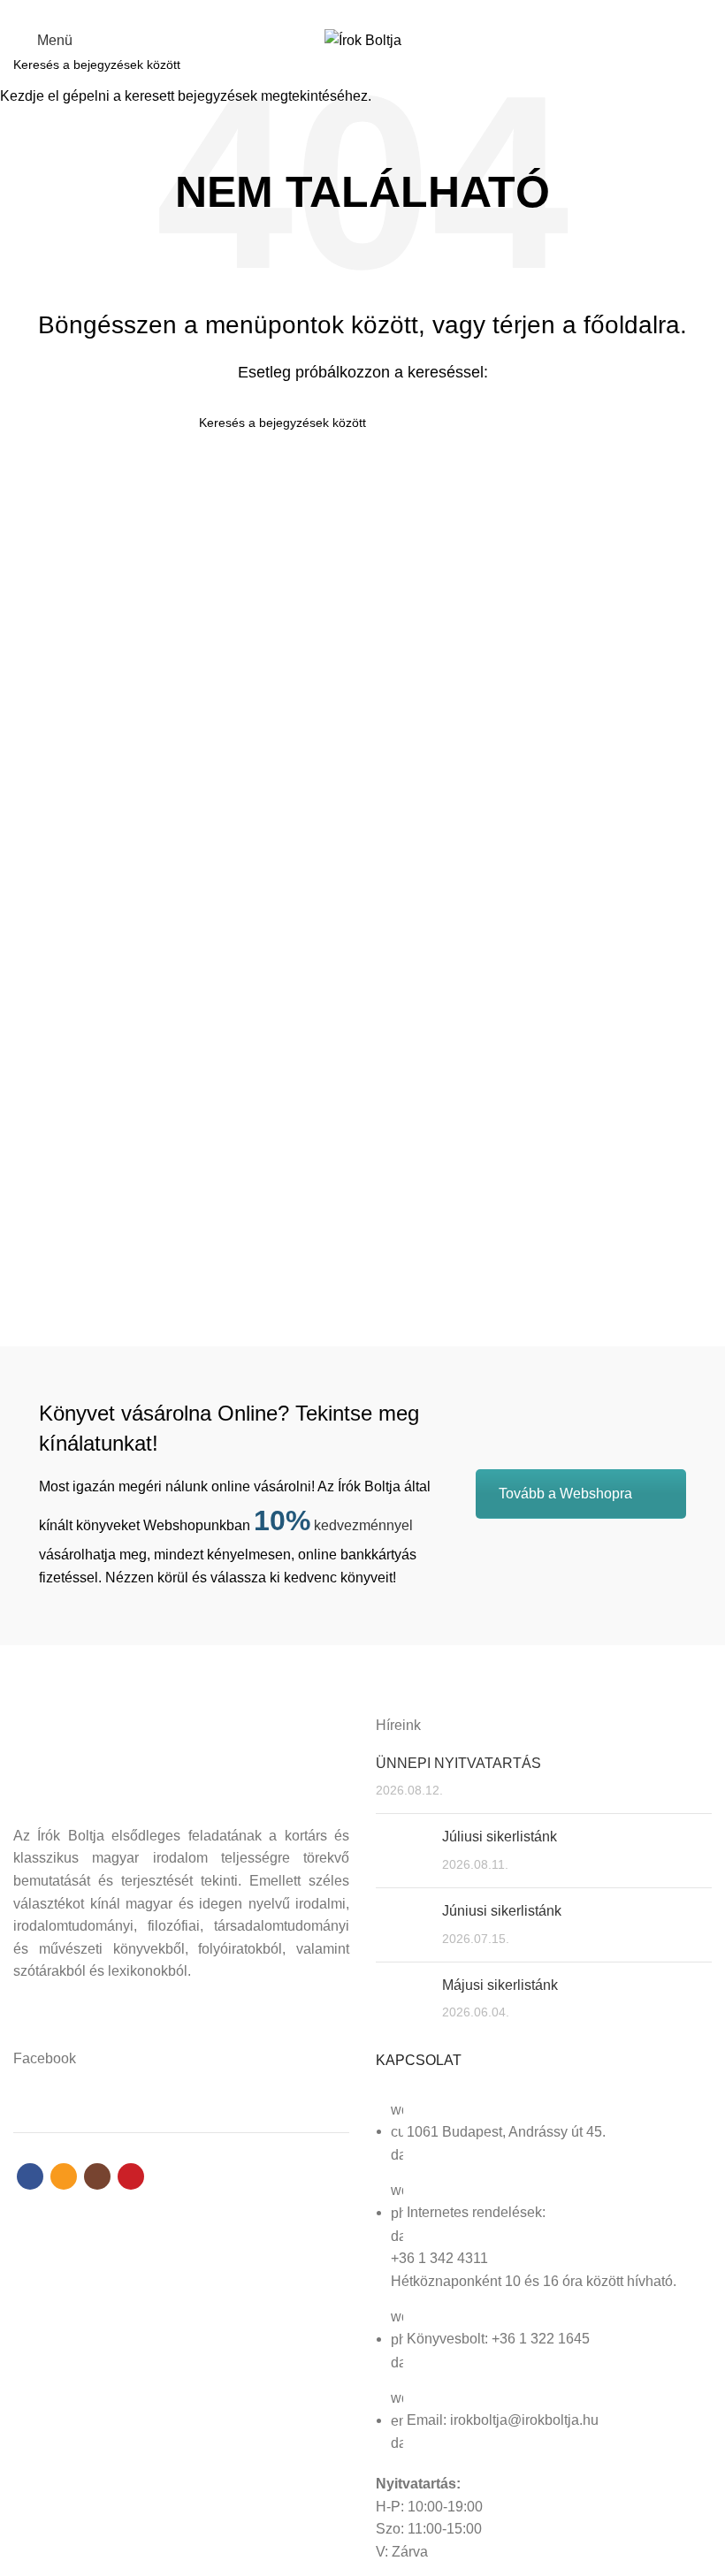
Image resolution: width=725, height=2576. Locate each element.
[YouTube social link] (393, 11)
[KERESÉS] (701, 65)
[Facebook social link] (332, 11)
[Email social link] (352, 11)
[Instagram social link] (373, 11)
